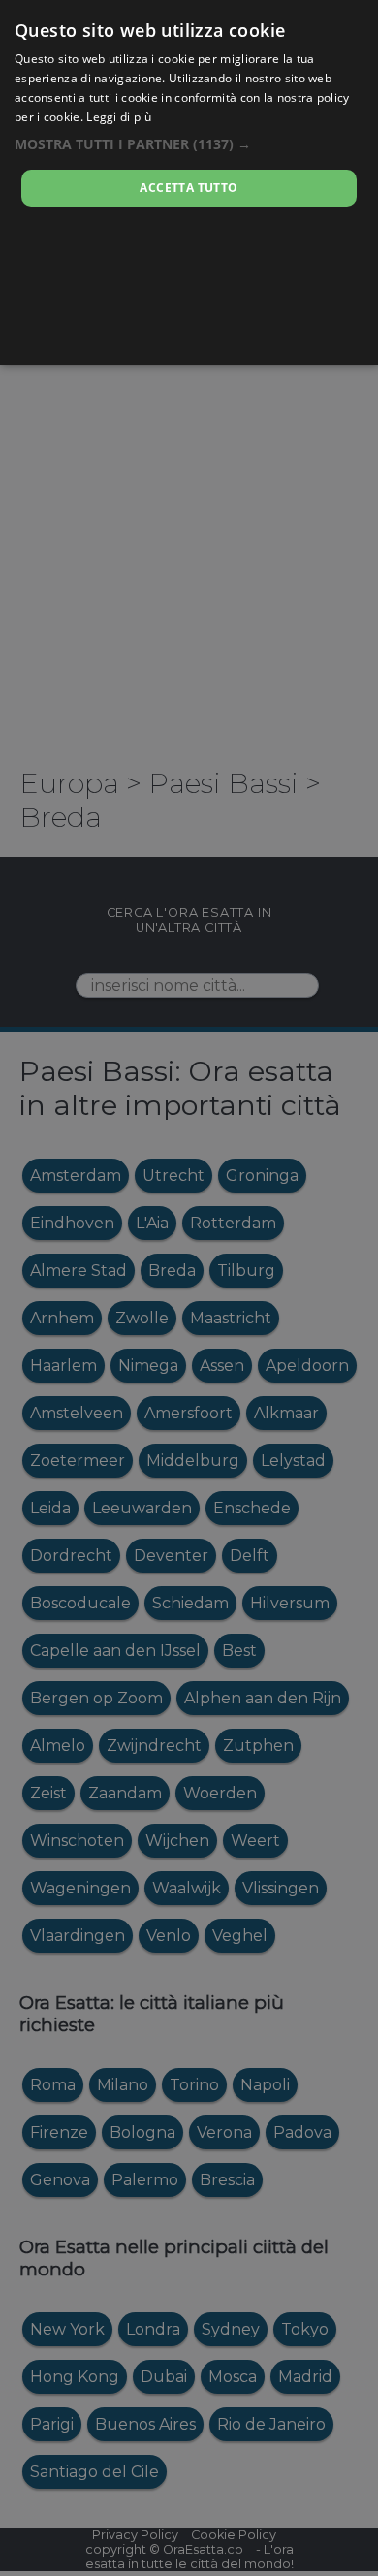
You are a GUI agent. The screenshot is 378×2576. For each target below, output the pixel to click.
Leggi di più (119, 117)
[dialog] (189, 182)
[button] (189, 144)
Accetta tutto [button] (189, 188)
